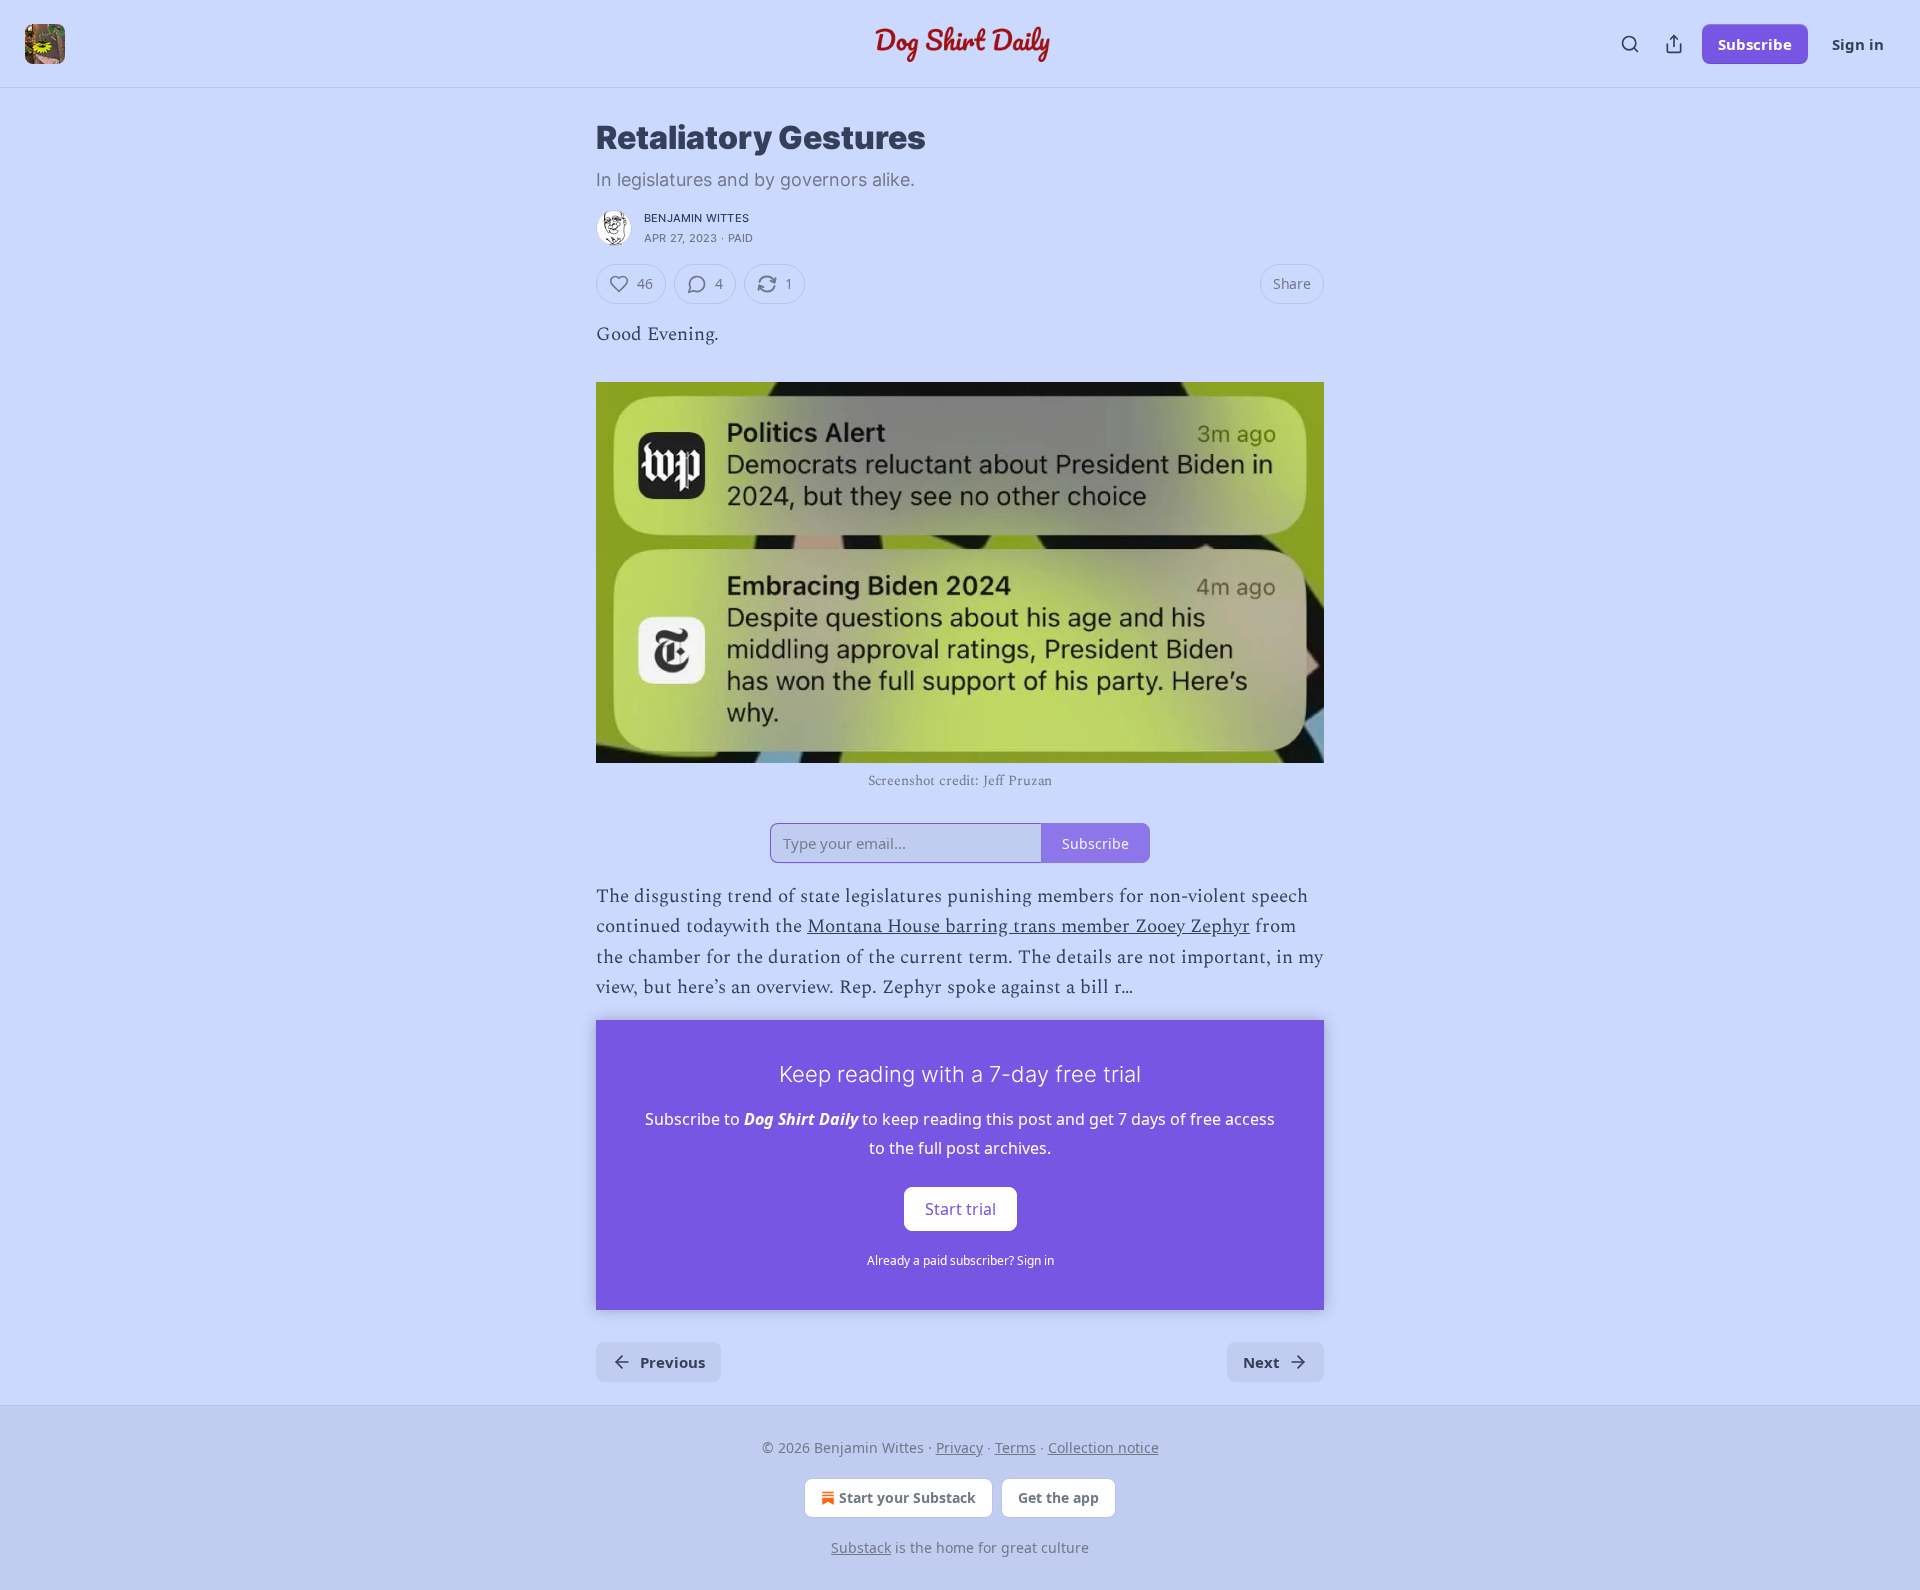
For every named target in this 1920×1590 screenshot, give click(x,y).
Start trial (960, 1208)
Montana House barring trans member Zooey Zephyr (1028, 926)
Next (1261, 1362)
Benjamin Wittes (696, 218)
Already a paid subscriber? (960, 1260)
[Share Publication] (1674, 44)
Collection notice (1103, 1447)
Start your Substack (907, 1497)
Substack (861, 1547)
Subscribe (1755, 44)
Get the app (1058, 1497)
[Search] (1630, 44)
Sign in (1858, 44)
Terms (1015, 1447)
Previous (672, 1362)
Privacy (959, 1447)
